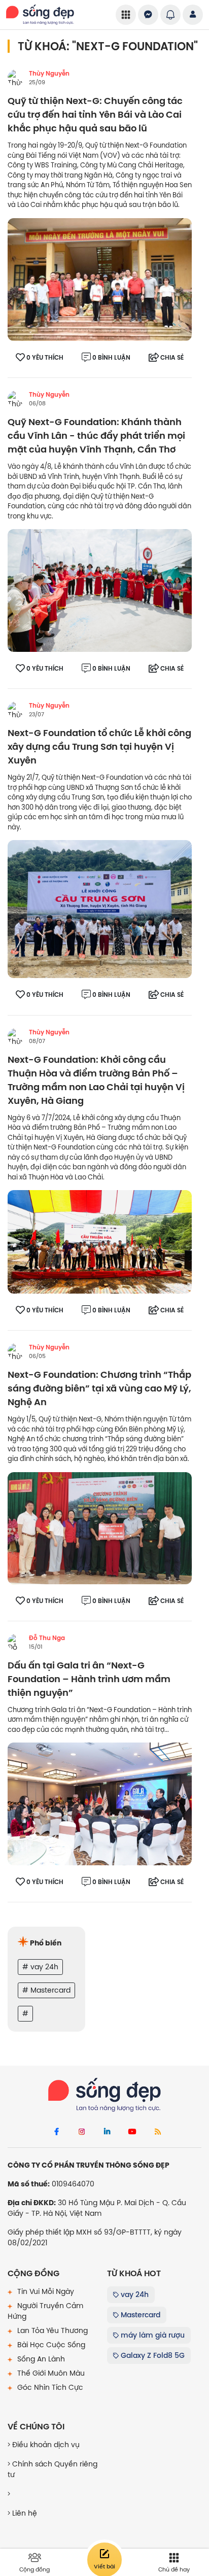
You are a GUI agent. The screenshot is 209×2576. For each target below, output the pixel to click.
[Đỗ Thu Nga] (16, 1642)
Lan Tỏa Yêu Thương (51, 2330)
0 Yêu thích (45, 358)
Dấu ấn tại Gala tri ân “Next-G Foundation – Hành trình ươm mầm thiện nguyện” (89, 1679)
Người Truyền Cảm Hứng (45, 2311)
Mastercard (140, 2315)
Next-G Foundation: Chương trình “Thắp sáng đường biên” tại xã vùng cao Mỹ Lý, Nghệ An (99, 1389)
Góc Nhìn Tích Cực (49, 2387)
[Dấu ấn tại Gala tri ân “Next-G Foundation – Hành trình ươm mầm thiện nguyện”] (100, 1803)
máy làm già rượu (152, 2335)
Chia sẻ (172, 358)
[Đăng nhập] (193, 15)
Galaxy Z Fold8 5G (152, 2355)
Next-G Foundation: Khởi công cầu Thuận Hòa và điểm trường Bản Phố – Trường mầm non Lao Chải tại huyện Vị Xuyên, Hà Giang (96, 1081)
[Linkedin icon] (107, 2132)
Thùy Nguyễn (49, 74)
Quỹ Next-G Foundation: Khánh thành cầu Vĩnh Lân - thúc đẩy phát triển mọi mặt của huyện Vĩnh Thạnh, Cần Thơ (96, 436)
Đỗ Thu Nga (47, 1638)
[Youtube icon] (132, 2132)
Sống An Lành (40, 2359)
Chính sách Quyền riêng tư (53, 2469)
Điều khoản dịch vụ (45, 2445)
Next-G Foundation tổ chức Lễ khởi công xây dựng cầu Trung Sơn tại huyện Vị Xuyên (99, 747)
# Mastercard (46, 1990)
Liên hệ (24, 2513)
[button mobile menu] (126, 15)
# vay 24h (40, 1967)
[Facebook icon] (56, 2132)
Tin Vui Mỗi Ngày (45, 2291)
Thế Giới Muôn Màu (50, 2373)
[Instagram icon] (82, 2132)
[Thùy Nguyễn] (16, 78)
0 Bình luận (111, 358)
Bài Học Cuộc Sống (50, 2345)
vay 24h (134, 2294)
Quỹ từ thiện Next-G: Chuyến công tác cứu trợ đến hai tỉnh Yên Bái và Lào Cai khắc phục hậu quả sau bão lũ (95, 115)
